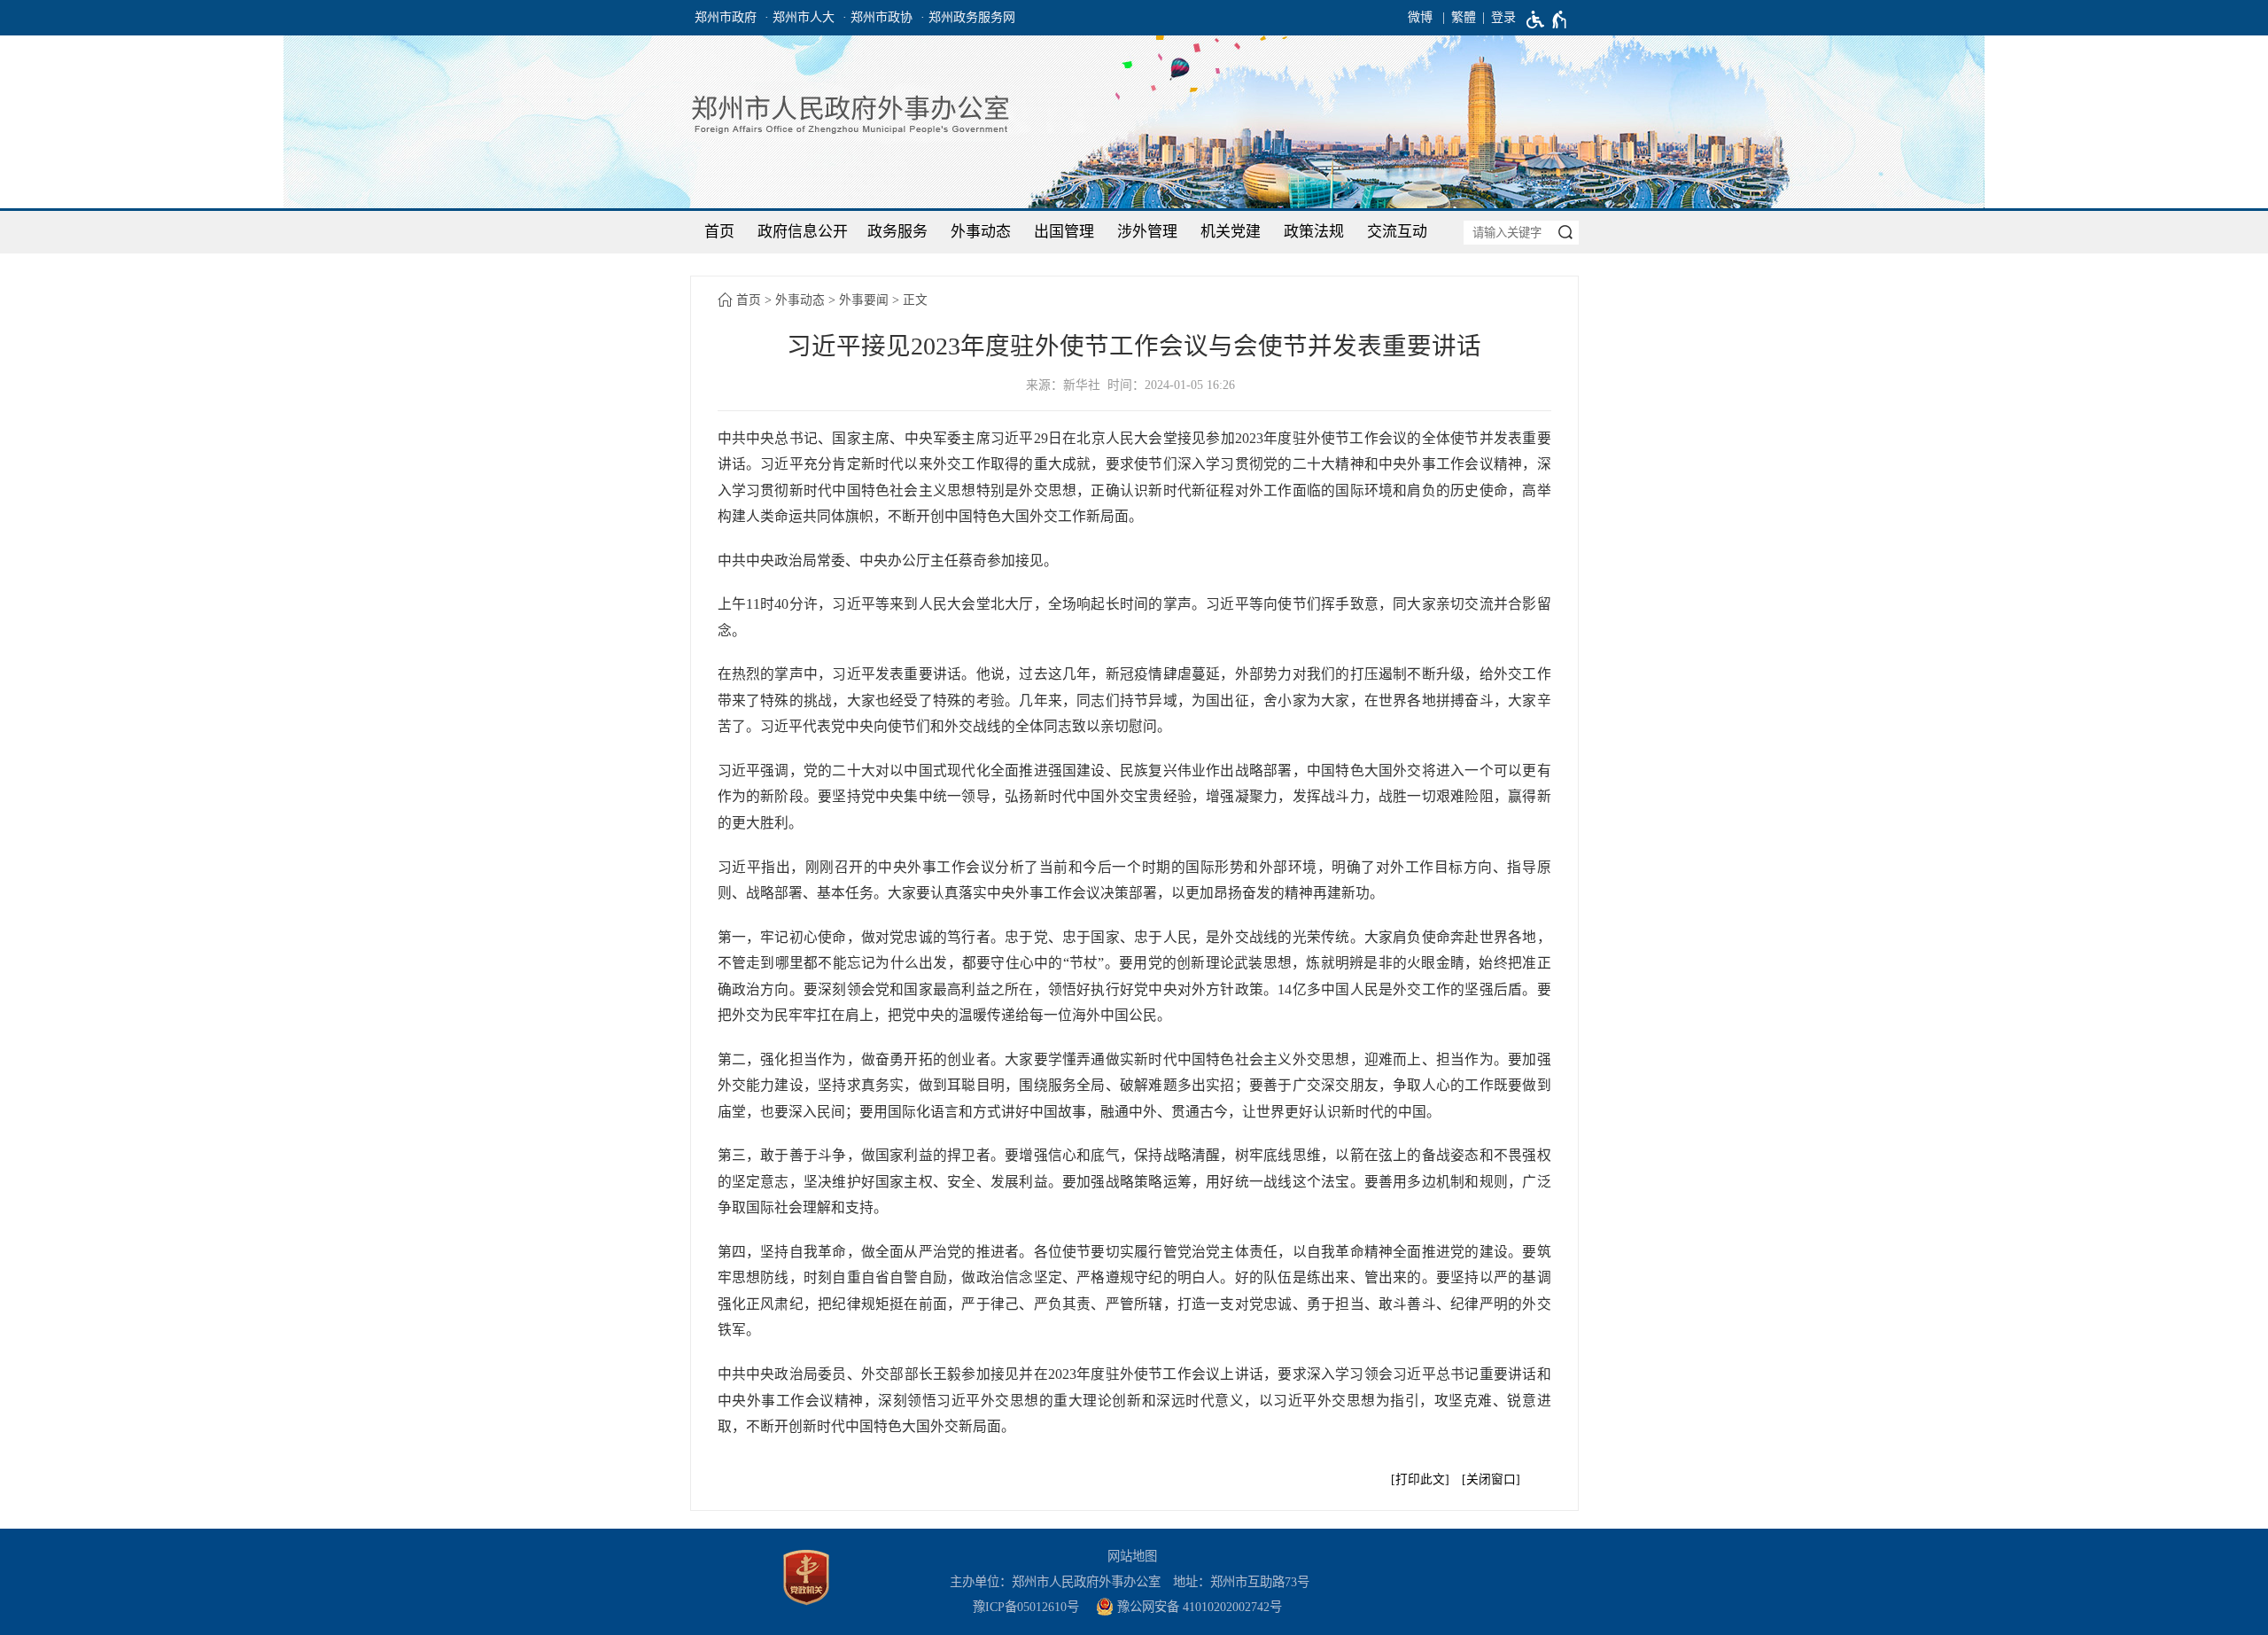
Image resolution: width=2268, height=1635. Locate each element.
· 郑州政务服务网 (968, 17)
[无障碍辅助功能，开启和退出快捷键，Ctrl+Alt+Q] (1547, 19)
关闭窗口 (1491, 1479)
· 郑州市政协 (878, 17)
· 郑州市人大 (800, 17)
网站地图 (1132, 1556)
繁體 (1464, 17)
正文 (915, 300)
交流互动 (1397, 232)
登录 (1503, 17)
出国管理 (1064, 232)
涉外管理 (1147, 232)
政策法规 (1314, 232)
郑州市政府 (726, 17)
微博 (1420, 17)
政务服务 (897, 232)
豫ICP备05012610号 (1026, 1607)
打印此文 (1420, 1479)
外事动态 (981, 232)
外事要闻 (864, 300)
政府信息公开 (803, 232)
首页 (719, 232)
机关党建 (1231, 232)
